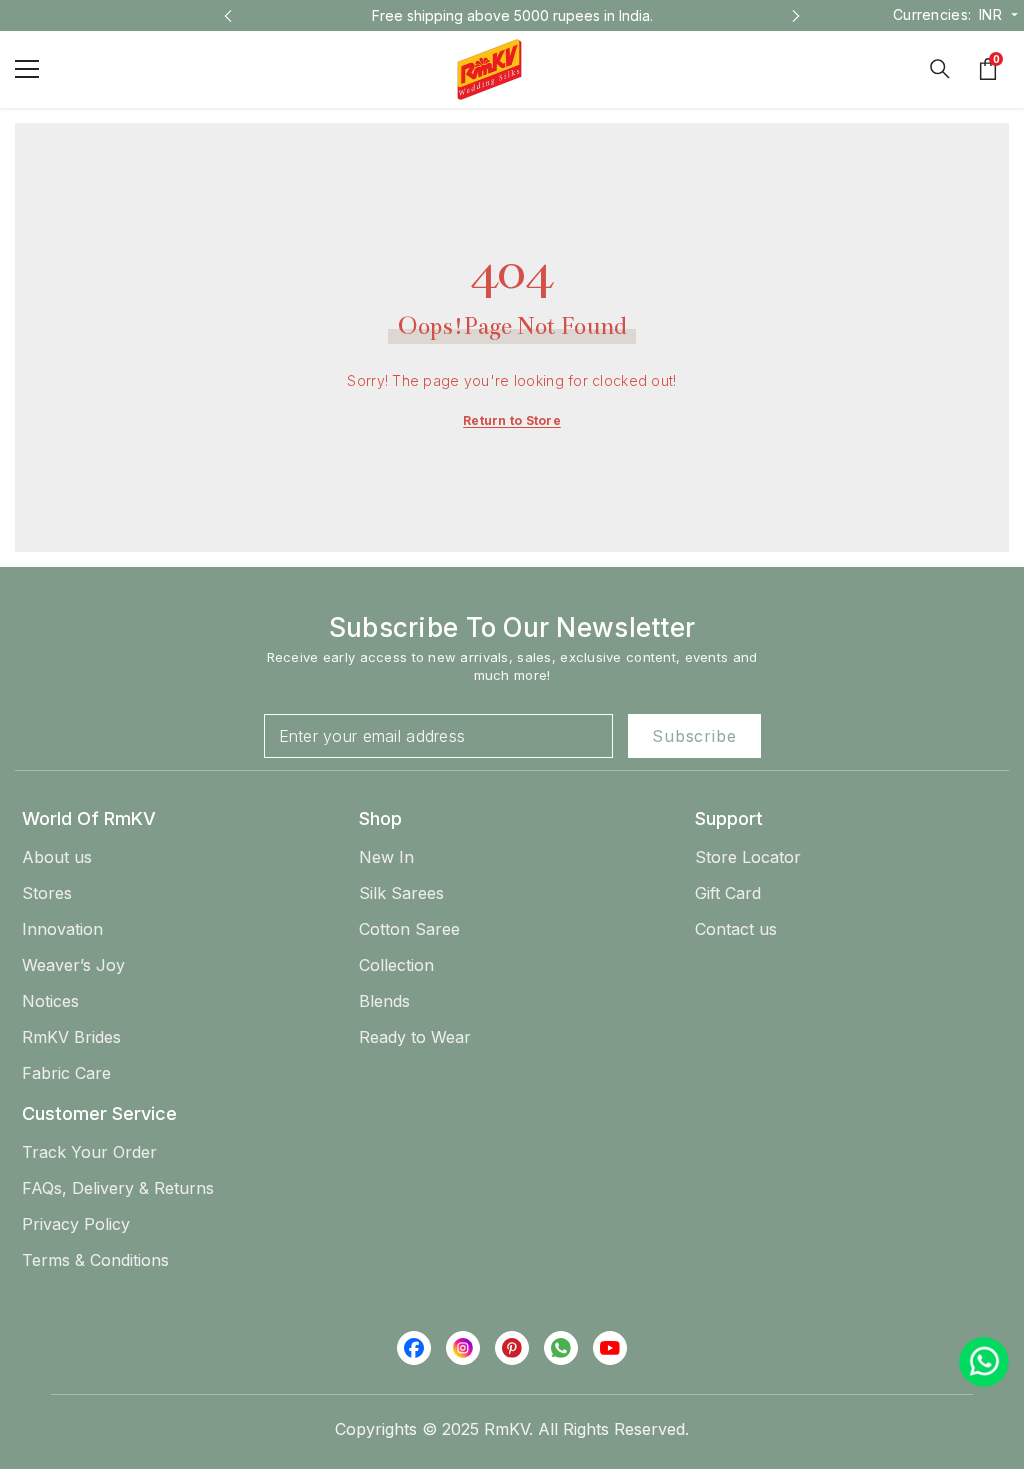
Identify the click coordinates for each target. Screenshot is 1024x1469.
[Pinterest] (512, 1348)
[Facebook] (414, 1348)
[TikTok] (561, 1348)
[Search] (940, 69)
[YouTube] (610, 1348)
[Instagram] (463, 1348)
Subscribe (694, 736)
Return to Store (512, 420)
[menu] (27, 69)
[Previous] (228, 16)
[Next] (796, 16)
